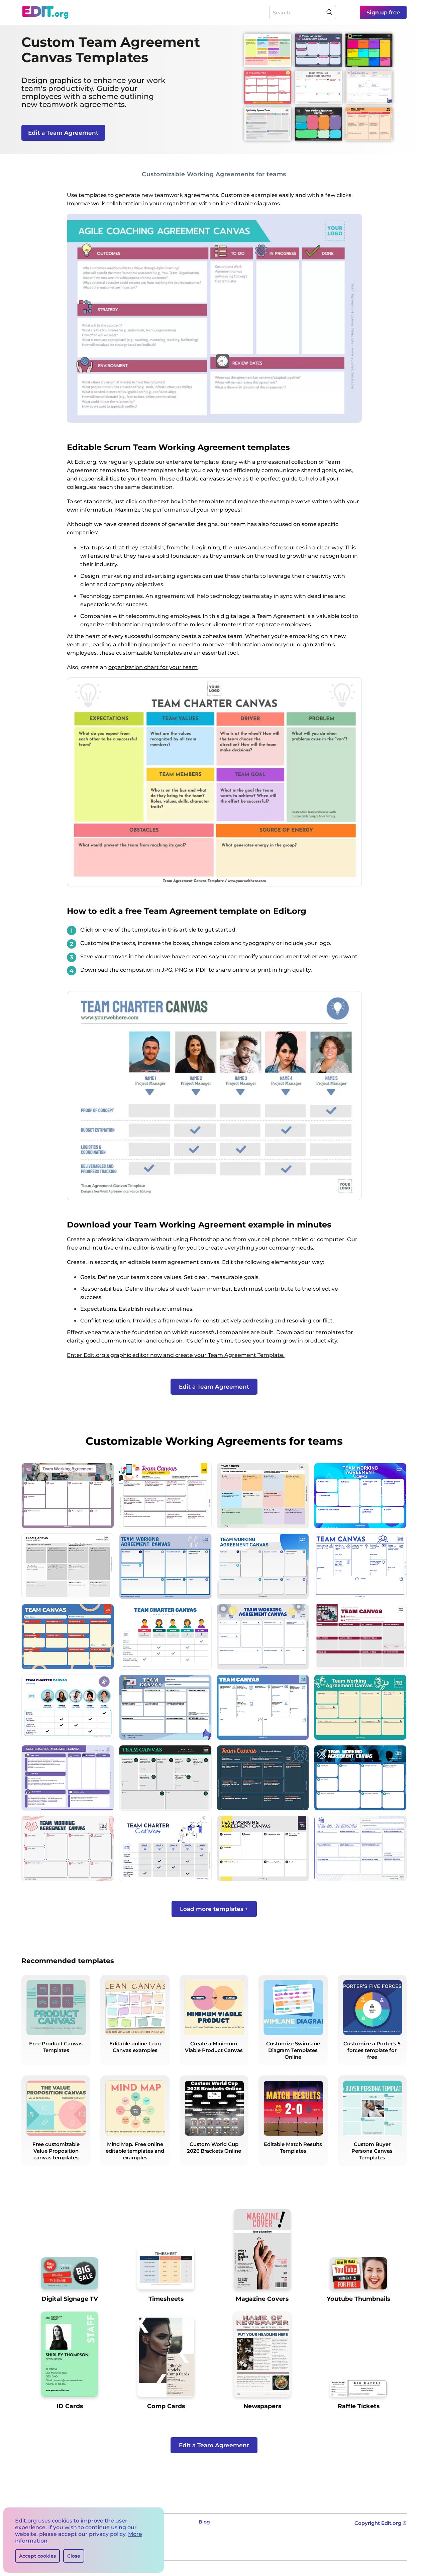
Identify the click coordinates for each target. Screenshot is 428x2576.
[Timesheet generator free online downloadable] (166, 2271)
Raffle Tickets (359, 2406)
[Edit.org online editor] (45, 12)
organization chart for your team (153, 667)
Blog (204, 2522)
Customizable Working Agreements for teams (214, 174)
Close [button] (74, 2556)
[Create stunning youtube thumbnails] (358, 2276)
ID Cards (70, 2406)
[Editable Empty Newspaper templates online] (262, 2357)
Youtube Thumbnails (358, 2299)
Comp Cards (166, 2406)
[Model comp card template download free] (166, 2359)
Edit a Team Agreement (63, 133)
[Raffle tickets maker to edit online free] (358, 2391)
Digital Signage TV (70, 2299)
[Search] (329, 12)
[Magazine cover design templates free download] (262, 2252)
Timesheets (166, 2299)
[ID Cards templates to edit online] (70, 2357)
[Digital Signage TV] (70, 2276)
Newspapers (262, 2406)
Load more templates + (214, 1909)
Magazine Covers (262, 2299)
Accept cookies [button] (37, 2556)
